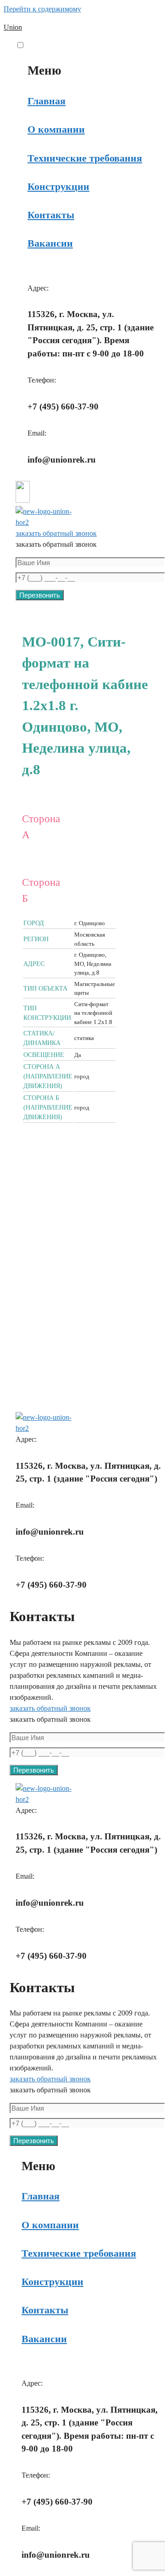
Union (13, 27)
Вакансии (50, 243)
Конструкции (58, 186)
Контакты (51, 215)
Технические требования (85, 158)
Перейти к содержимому (42, 9)
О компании (56, 129)
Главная (47, 101)
